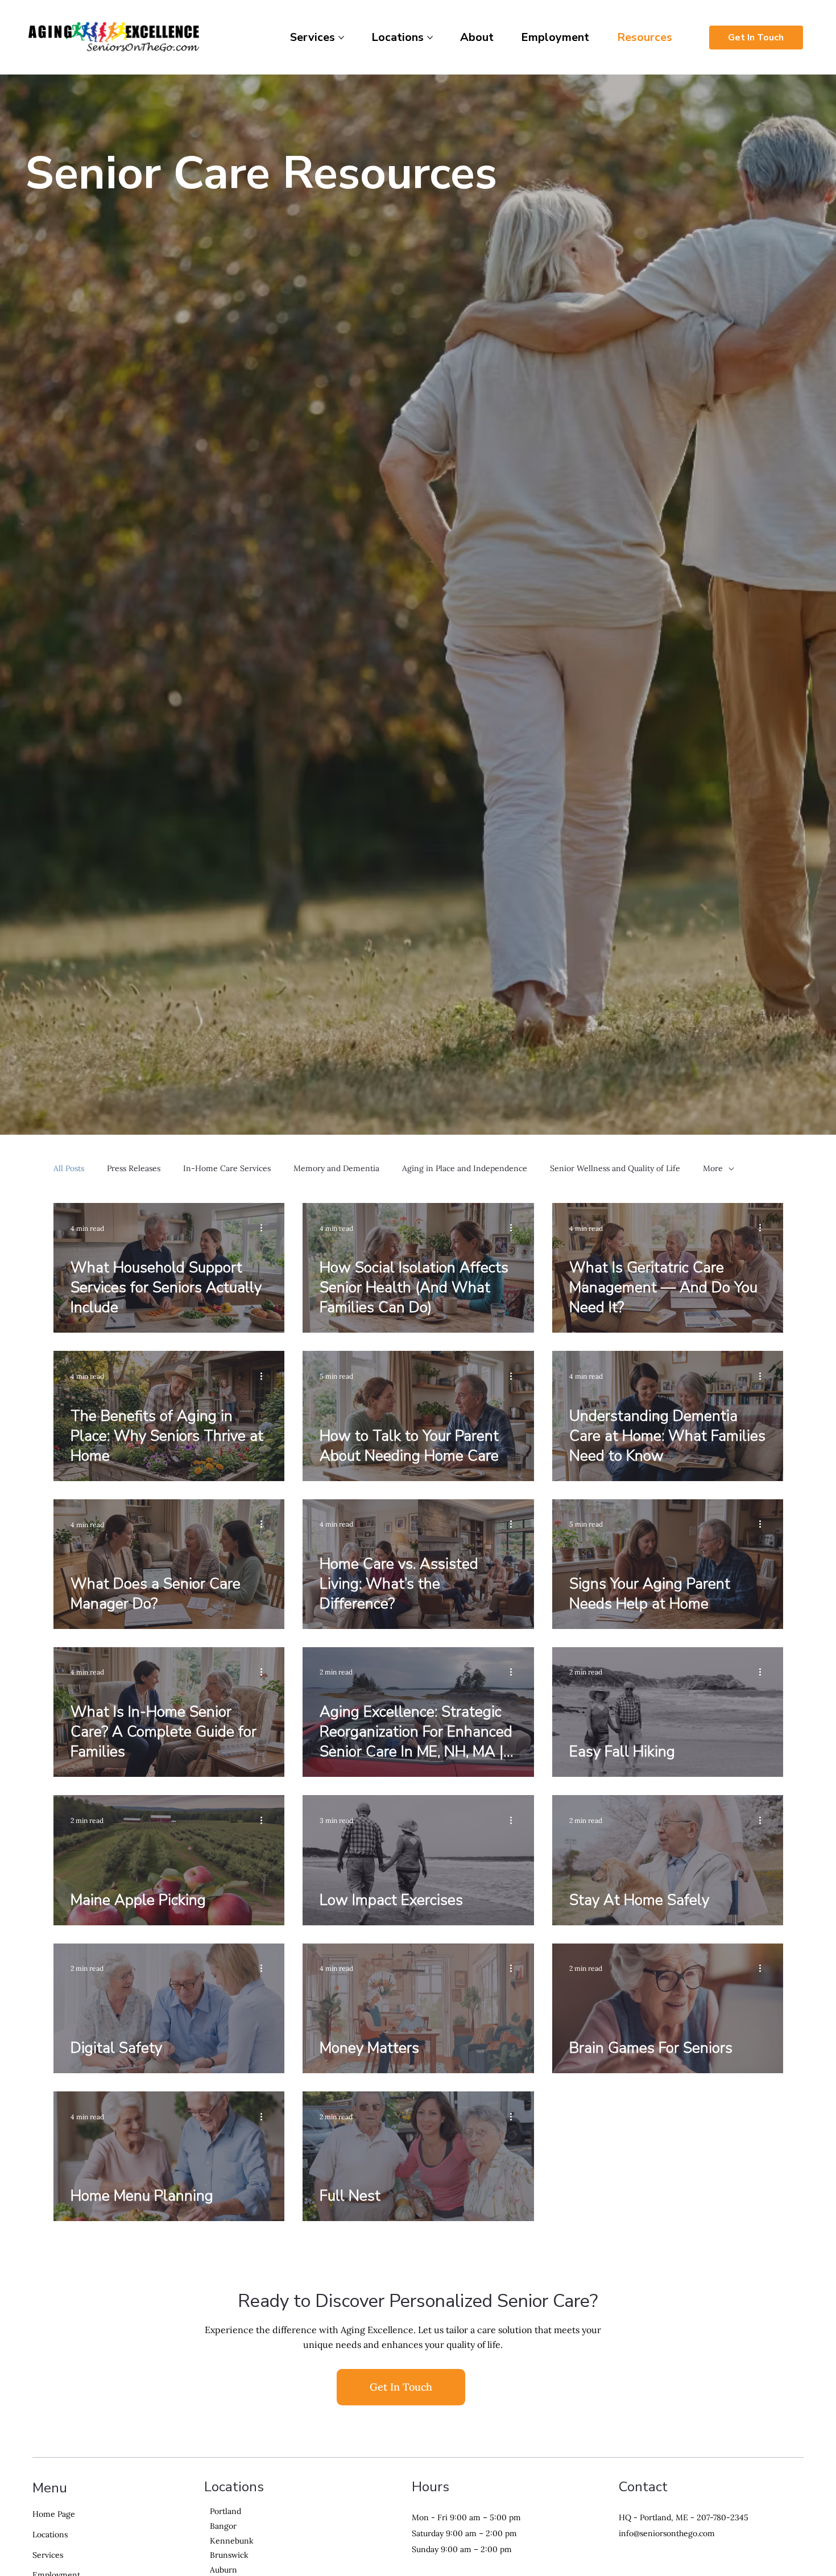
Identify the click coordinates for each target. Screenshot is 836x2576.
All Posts (69, 1168)
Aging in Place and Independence (465, 1168)
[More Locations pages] (430, 38)
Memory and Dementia (336, 1168)
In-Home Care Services (227, 1168)
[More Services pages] (341, 38)
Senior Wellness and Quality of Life (615, 1168)
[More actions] (266, 1228)
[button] (401, 2535)
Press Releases (134, 1168)
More (713, 1168)
